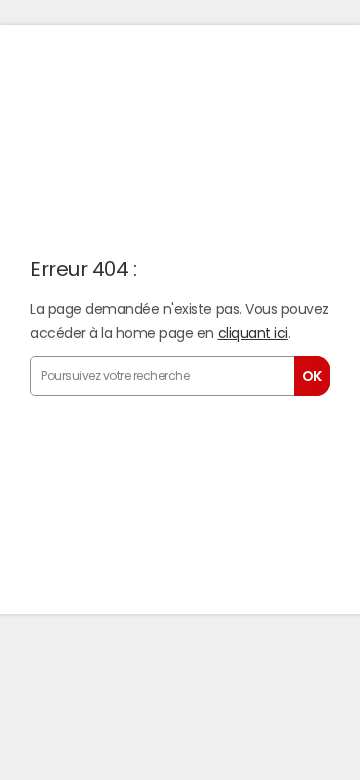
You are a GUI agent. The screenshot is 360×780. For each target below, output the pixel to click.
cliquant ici (253, 333)
